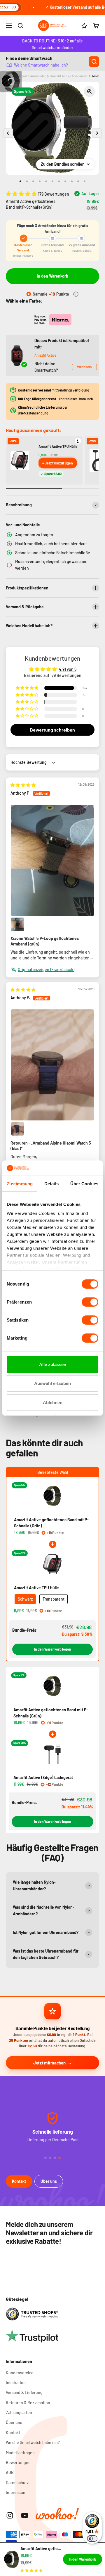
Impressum (16, 2492)
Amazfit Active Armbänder (69, 76)
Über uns (49, 2181)
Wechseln (84, 367)
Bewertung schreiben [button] (52, 730)
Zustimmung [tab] (20, 1184)
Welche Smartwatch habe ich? (41, 65)
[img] (23, 785)
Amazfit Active (45, 355)
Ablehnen (53, 1403)
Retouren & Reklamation (28, 2403)
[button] (22, 194)
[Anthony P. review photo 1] (52, 860)
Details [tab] (51, 1184)
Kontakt (19, 2181)
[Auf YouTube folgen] (25, 2515)
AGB (10, 2472)
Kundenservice (20, 2373)
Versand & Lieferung (24, 2392)
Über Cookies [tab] (84, 1184)
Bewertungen (18, 2463)
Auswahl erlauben (52, 1383)
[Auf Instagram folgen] (10, 2515)
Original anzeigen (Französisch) (46, 969)
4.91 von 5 (68, 669)
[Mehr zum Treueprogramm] (76, 294)
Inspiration (16, 2383)
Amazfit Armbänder (32, 76)
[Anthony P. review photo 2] (17, 924)
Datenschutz (17, 2483)
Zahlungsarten (19, 2413)
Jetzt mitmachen (49, 2063)
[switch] (90, 1302)
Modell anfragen (20, 2453)
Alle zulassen (53, 1364)
